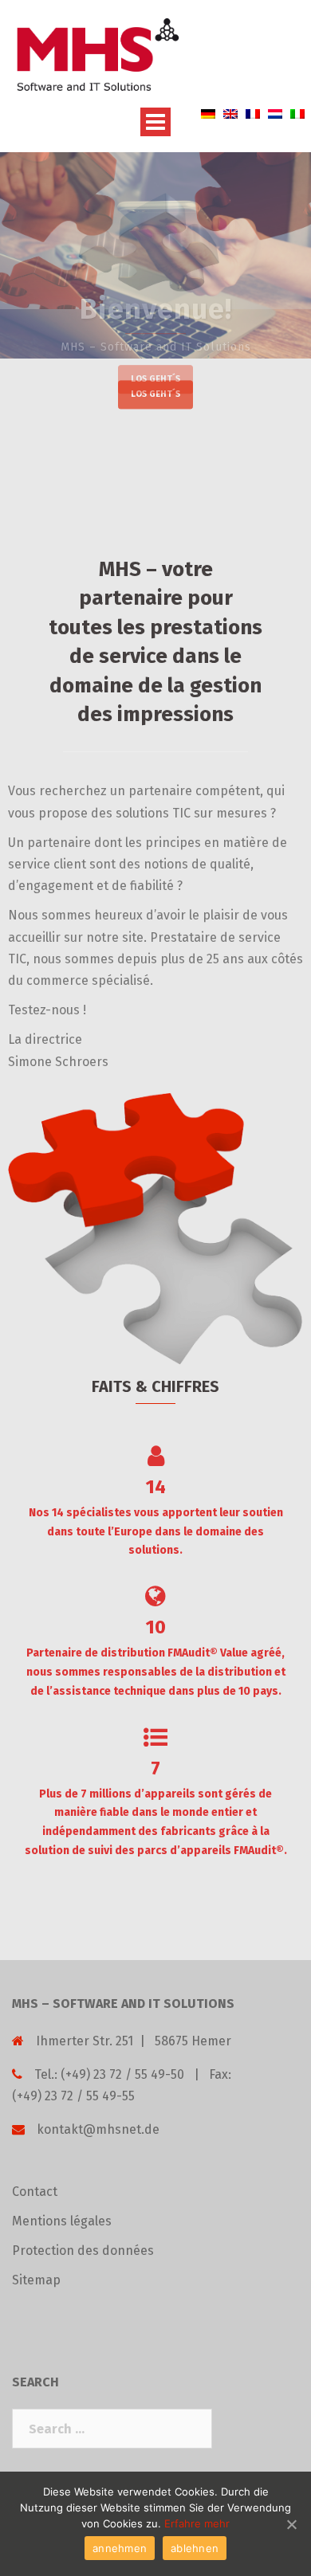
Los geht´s (155, 395)
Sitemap (36, 2280)
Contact (35, 2192)
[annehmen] (291, 2524)
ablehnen (195, 2548)
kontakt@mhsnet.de (98, 2129)
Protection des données (83, 2251)
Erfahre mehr (197, 2523)
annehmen (120, 2548)
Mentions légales (62, 2221)
